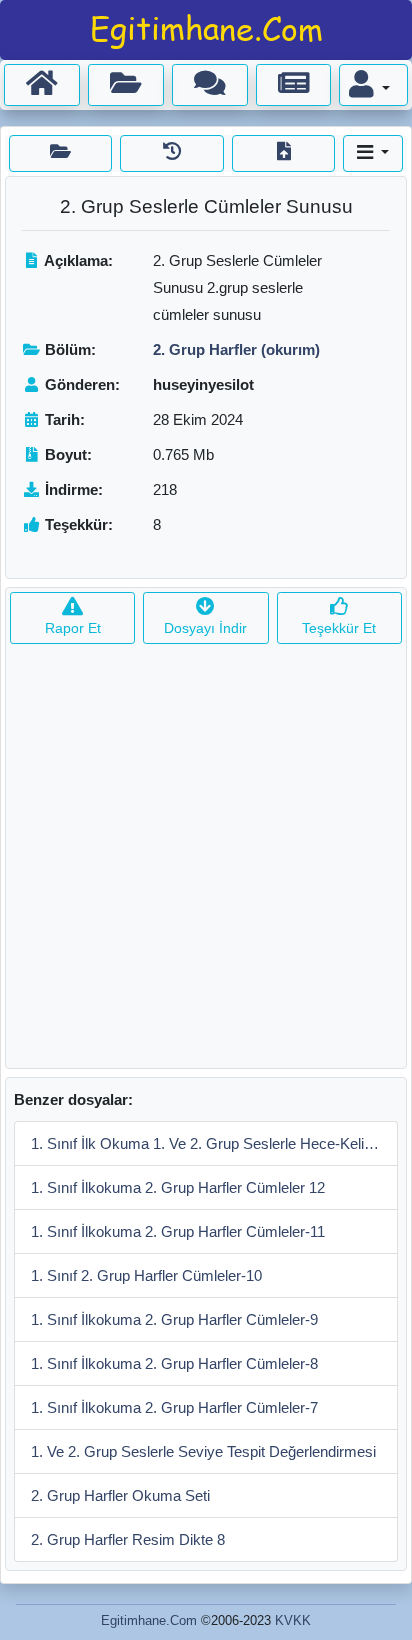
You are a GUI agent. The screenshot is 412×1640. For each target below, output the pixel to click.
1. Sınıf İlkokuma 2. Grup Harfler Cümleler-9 (174, 1319)
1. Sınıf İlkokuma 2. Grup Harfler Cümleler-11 (178, 1231)
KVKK (293, 1620)
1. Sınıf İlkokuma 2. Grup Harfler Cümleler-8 (174, 1363)
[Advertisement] (206, 862)
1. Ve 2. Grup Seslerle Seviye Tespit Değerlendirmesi (203, 1451)
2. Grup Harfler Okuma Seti (120, 1495)
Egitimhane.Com (149, 1620)
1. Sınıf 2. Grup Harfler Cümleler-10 (146, 1275)
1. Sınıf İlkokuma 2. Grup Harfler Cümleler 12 (178, 1187)
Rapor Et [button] (73, 628)
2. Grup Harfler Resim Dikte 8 (128, 1539)
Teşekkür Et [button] (339, 628)
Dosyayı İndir (205, 628)
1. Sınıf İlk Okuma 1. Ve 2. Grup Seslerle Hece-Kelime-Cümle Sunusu (214, 1143)
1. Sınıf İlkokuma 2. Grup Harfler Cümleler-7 (174, 1407)
